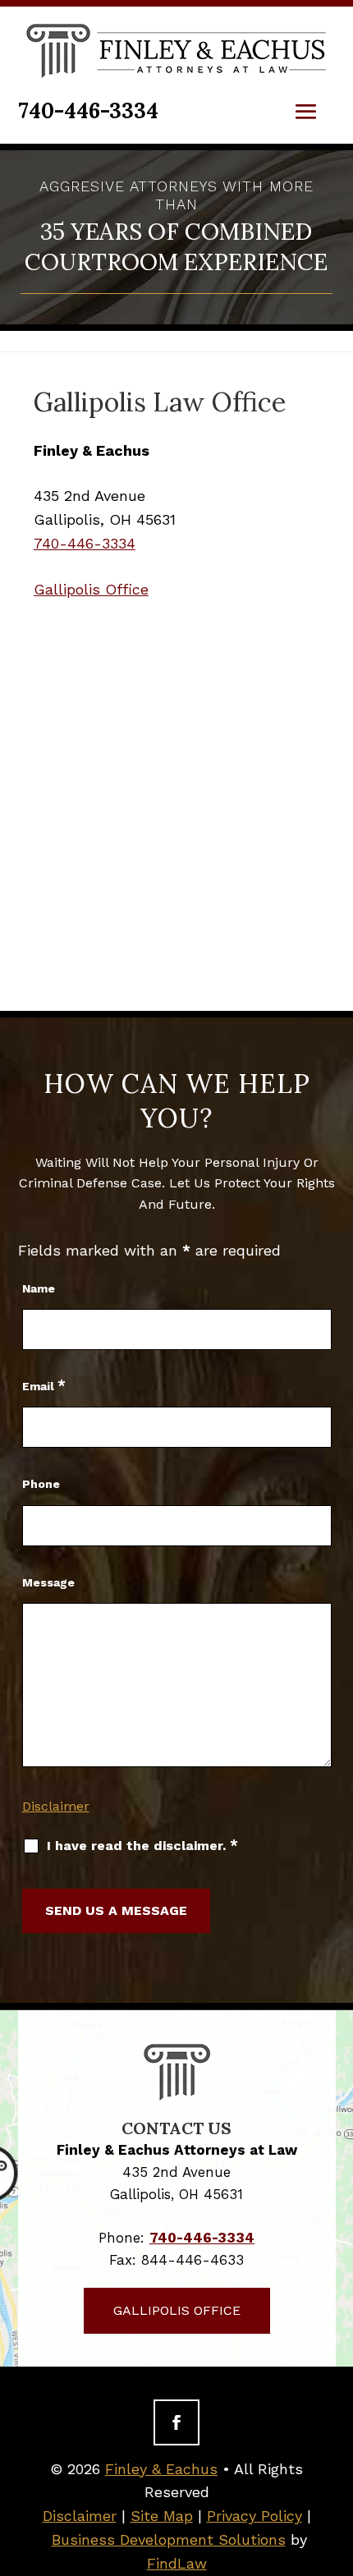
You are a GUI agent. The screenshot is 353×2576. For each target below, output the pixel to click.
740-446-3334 (88, 110)
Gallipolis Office (91, 589)
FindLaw (177, 2563)
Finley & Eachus (161, 2469)
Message (48, 1582)
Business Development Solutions (169, 2539)
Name (39, 1288)
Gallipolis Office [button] (177, 2310)
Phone (41, 1484)
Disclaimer (56, 1806)
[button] (306, 112)
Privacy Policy (254, 2516)
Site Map (162, 2516)
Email (44, 1386)
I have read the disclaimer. (142, 1845)
